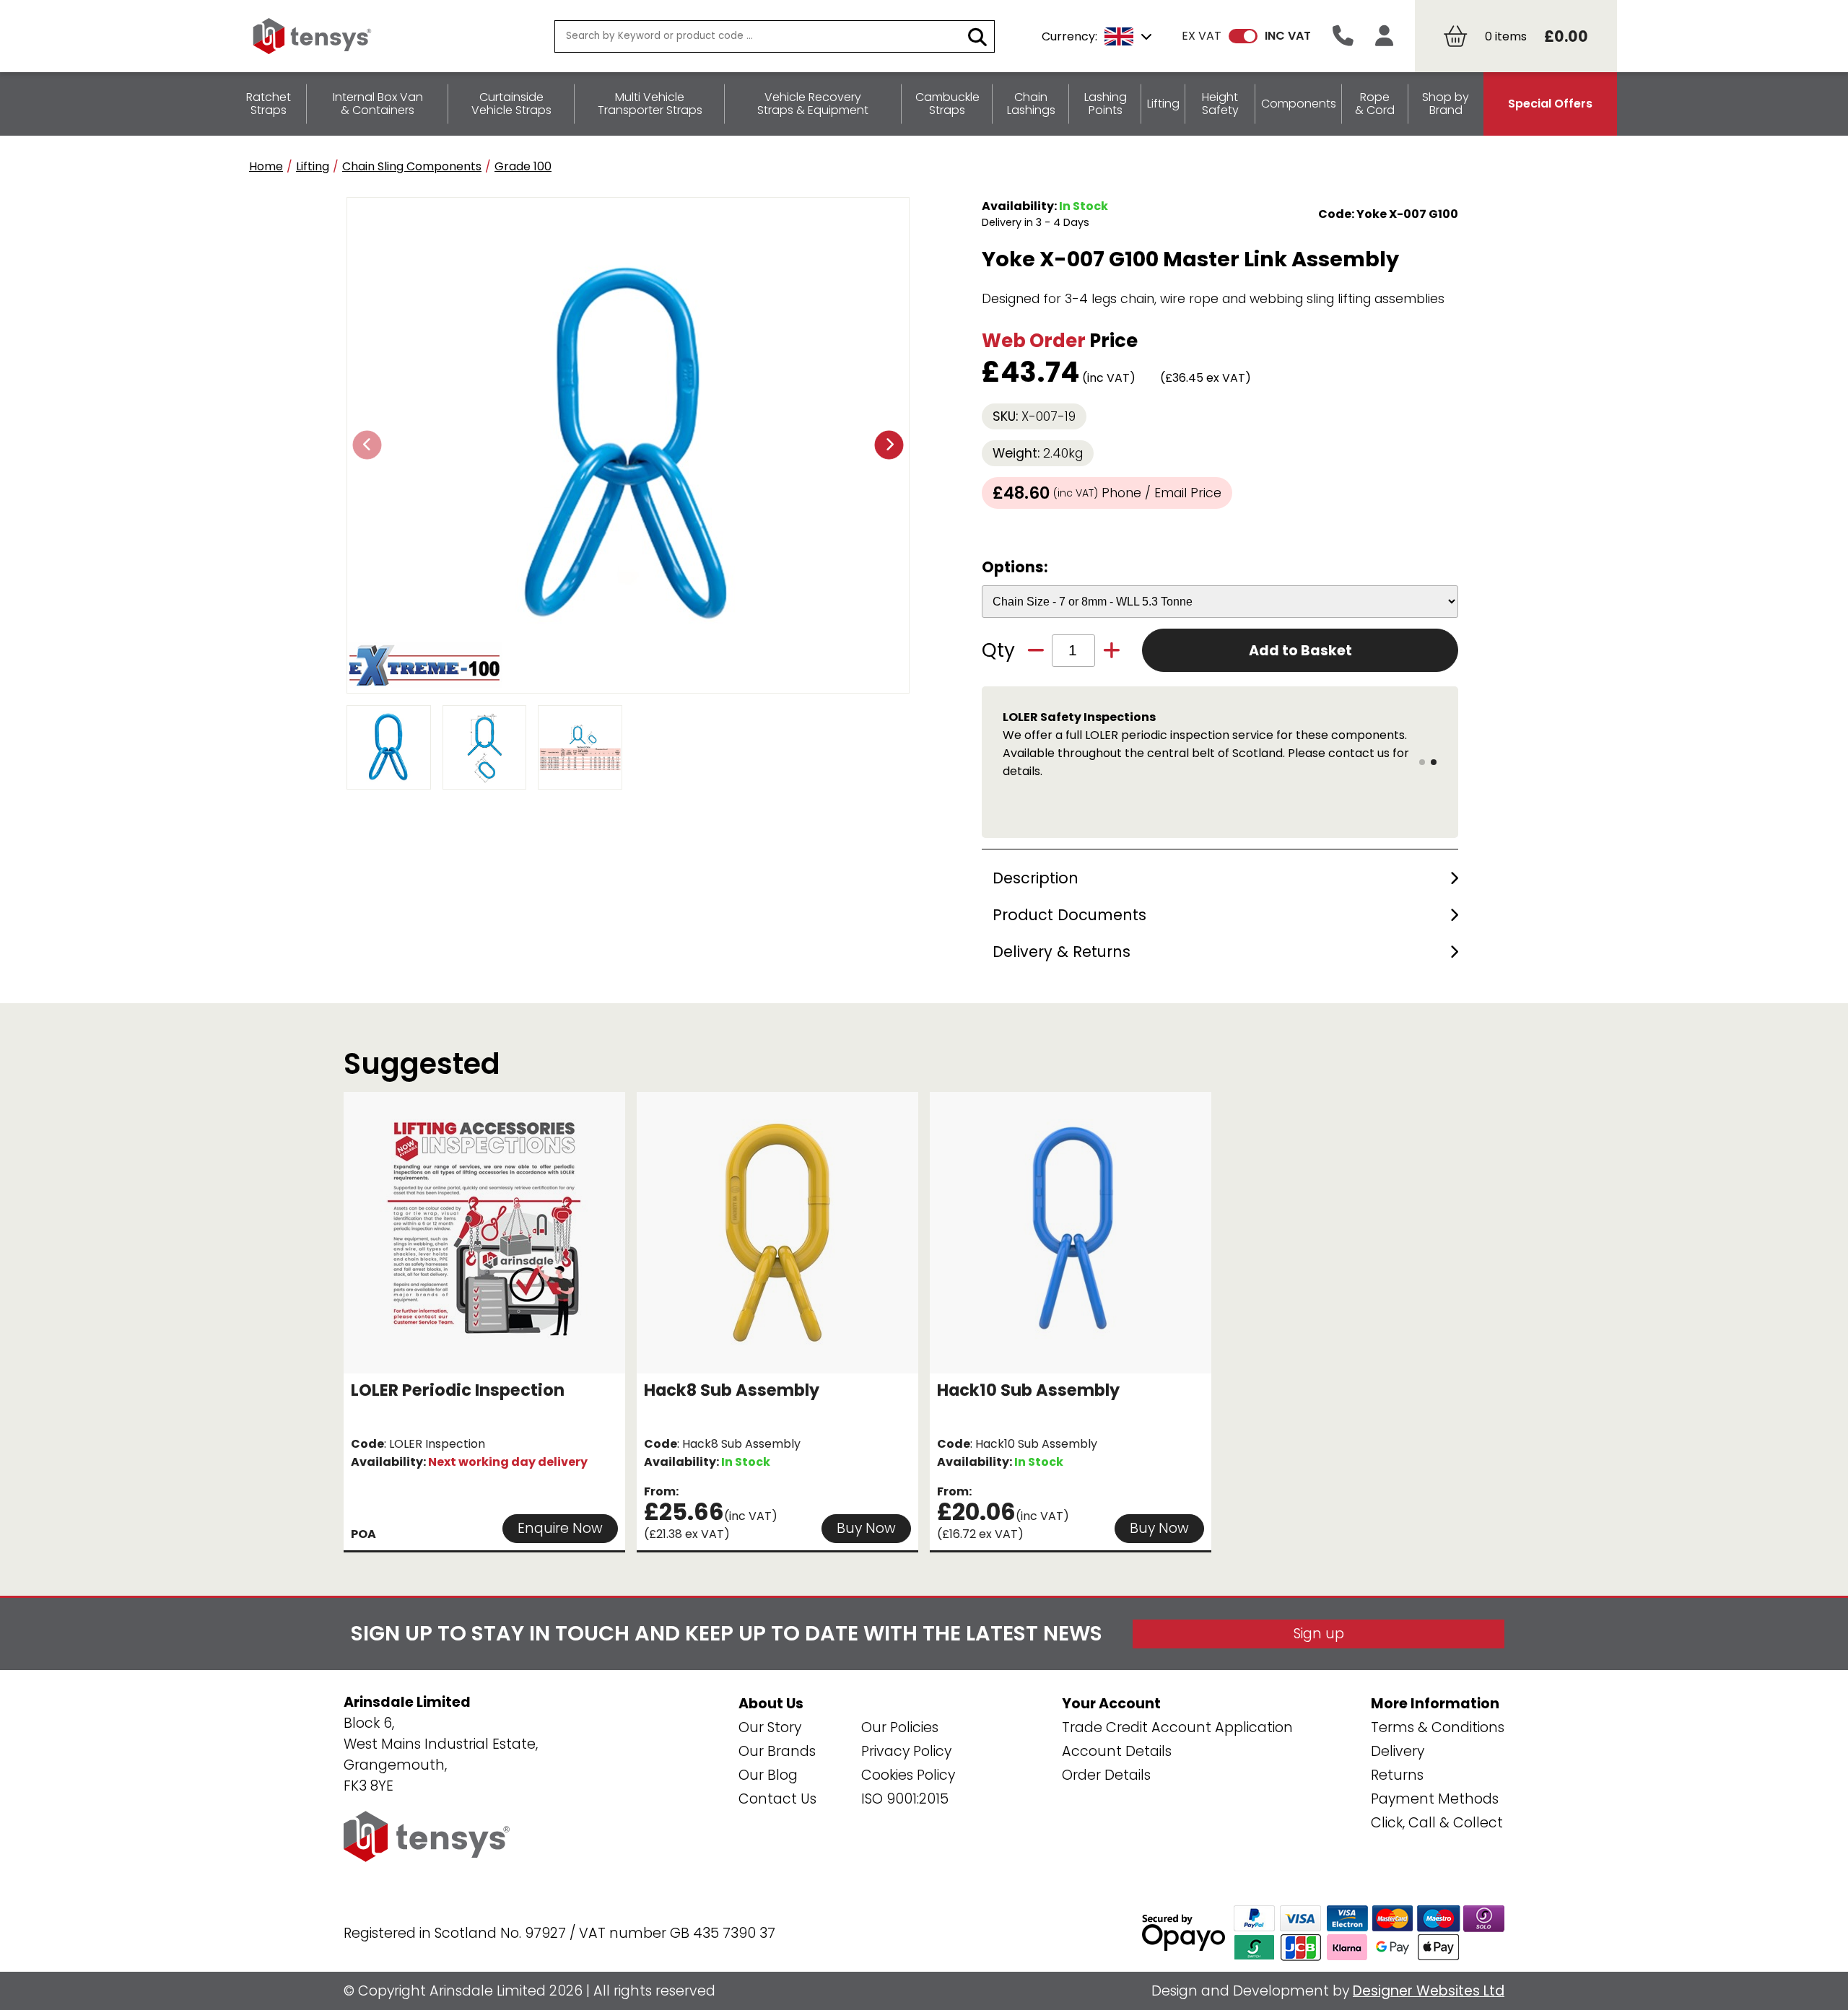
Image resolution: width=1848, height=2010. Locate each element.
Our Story (770, 1727)
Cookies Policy (908, 1775)
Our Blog (768, 1775)
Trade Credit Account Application (1177, 1727)
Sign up (1319, 1634)
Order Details (1106, 1775)
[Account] (1384, 36)
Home (266, 166)
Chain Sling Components (412, 166)
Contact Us (777, 1799)
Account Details (1117, 1751)
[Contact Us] (1343, 36)
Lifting (313, 166)
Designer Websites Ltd (1429, 1991)
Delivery (1398, 1751)
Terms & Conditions (1438, 1727)
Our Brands (777, 1751)
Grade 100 (523, 166)
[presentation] (367, 445)
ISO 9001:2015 (905, 1799)
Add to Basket (1300, 651)
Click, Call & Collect (1437, 1823)
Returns (1397, 1775)
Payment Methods (1435, 1799)
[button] (1422, 762)
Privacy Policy (906, 1751)
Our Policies (900, 1727)
